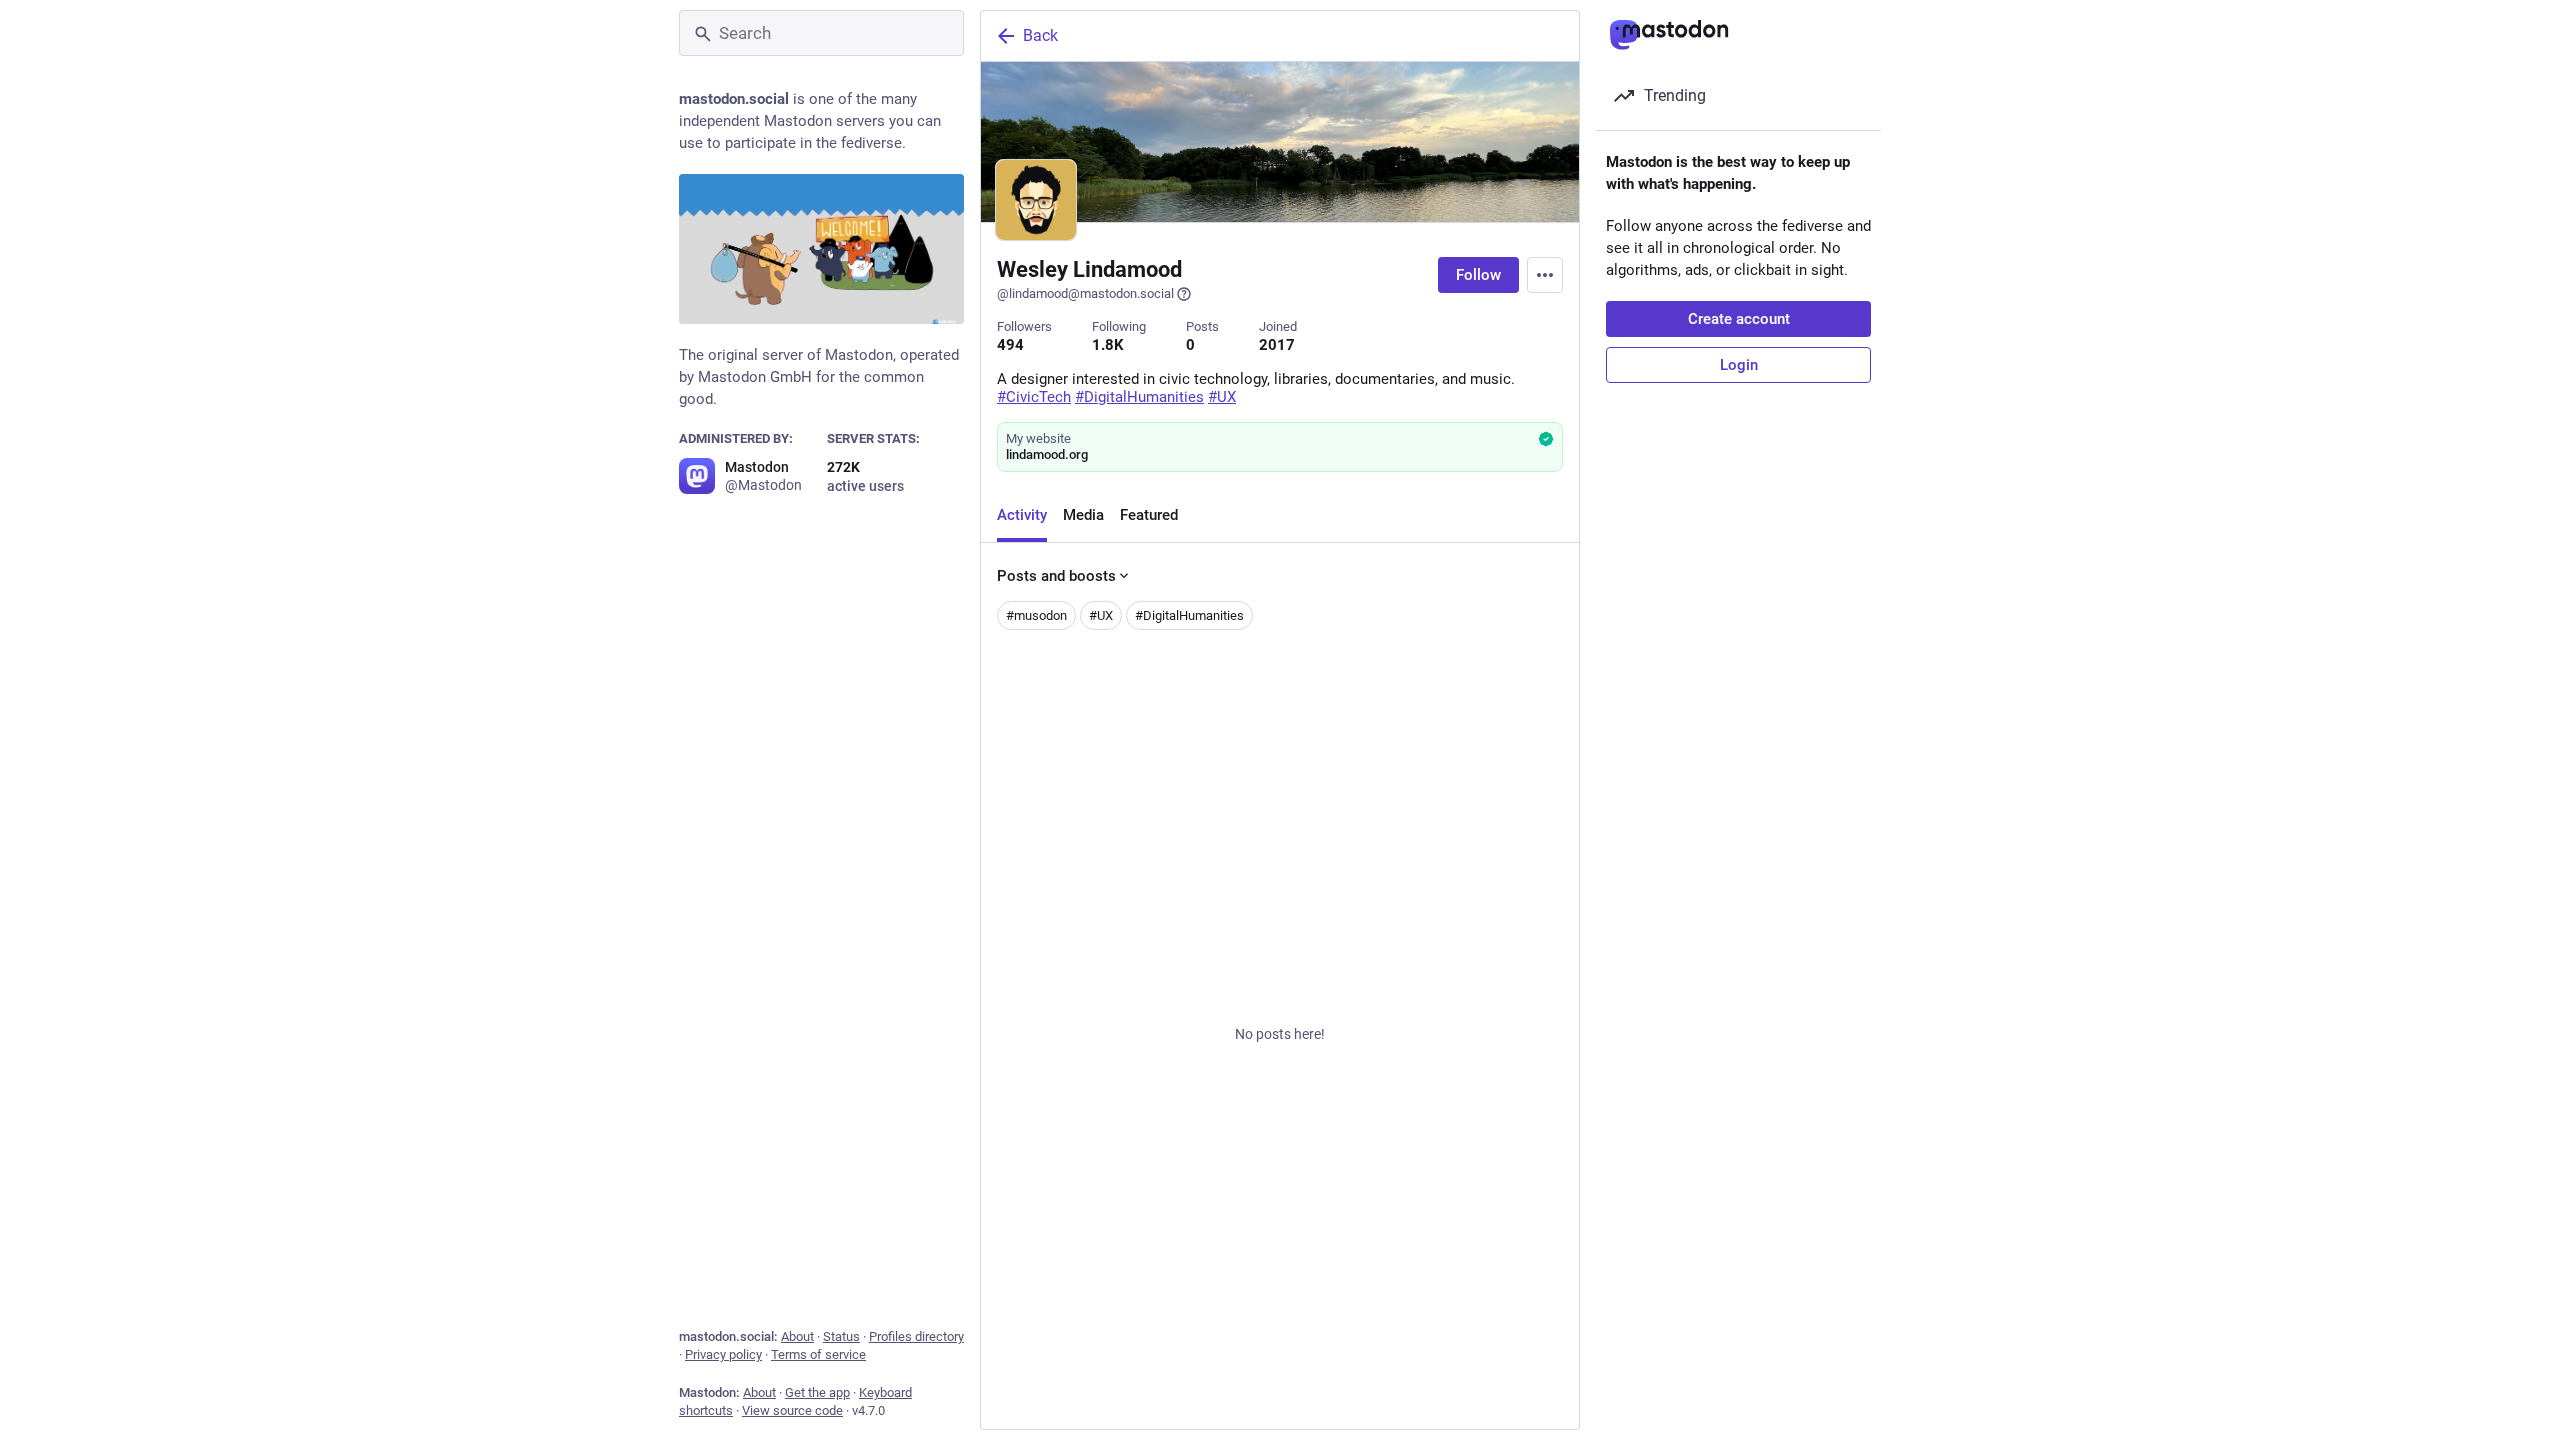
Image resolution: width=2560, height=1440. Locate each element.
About (797, 1336)
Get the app (817, 1392)
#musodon (1036, 615)
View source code (792, 1410)
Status (841, 1336)
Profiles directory (916, 1336)
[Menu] (1545, 275)
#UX (1101, 615)
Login (1739, 365)
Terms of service (818, 1354)
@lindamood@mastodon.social (1085, 293)
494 (1010, 345)
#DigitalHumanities (1189, 615)
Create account (1739, 319)
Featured (1149, 515)
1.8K (1108, 345)
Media (1083, 515)
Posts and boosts (1056, 576)
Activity (1022, 515)
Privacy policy (723, 1354)
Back (1040, 35)
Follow (1478, 275)
